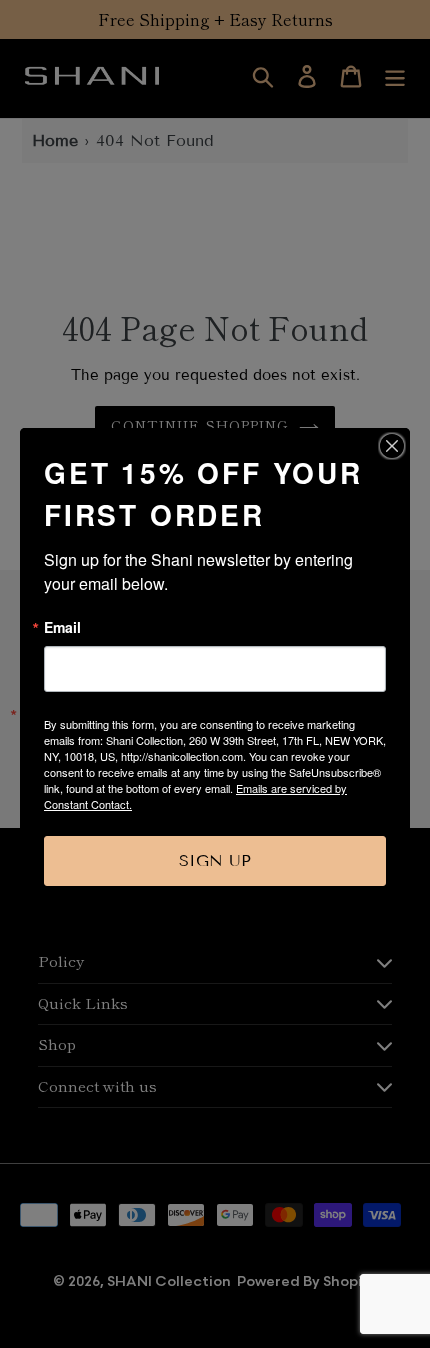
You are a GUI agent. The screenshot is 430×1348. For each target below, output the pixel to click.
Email (62, 627)
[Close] (392, 446)
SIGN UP (215, 860)
